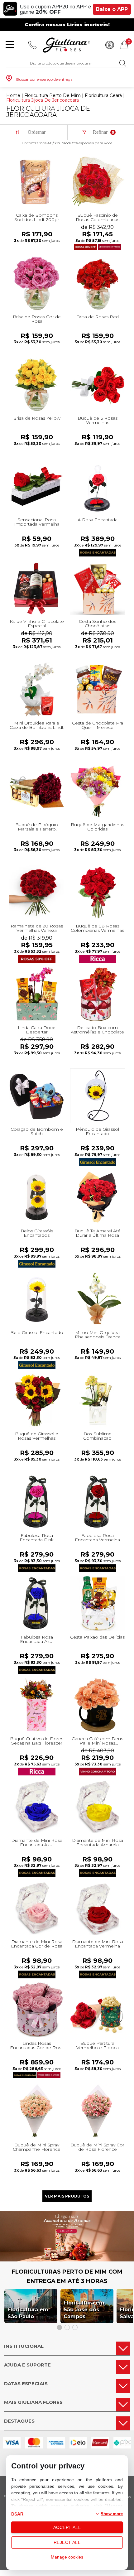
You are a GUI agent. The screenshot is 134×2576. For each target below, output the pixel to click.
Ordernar (37, 132)
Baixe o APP (112, 9)
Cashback (110, 45)
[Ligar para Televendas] (32, 45)
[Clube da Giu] (67, 2260)
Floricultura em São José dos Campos (84, 2310)
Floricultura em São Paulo (28, 2313)
